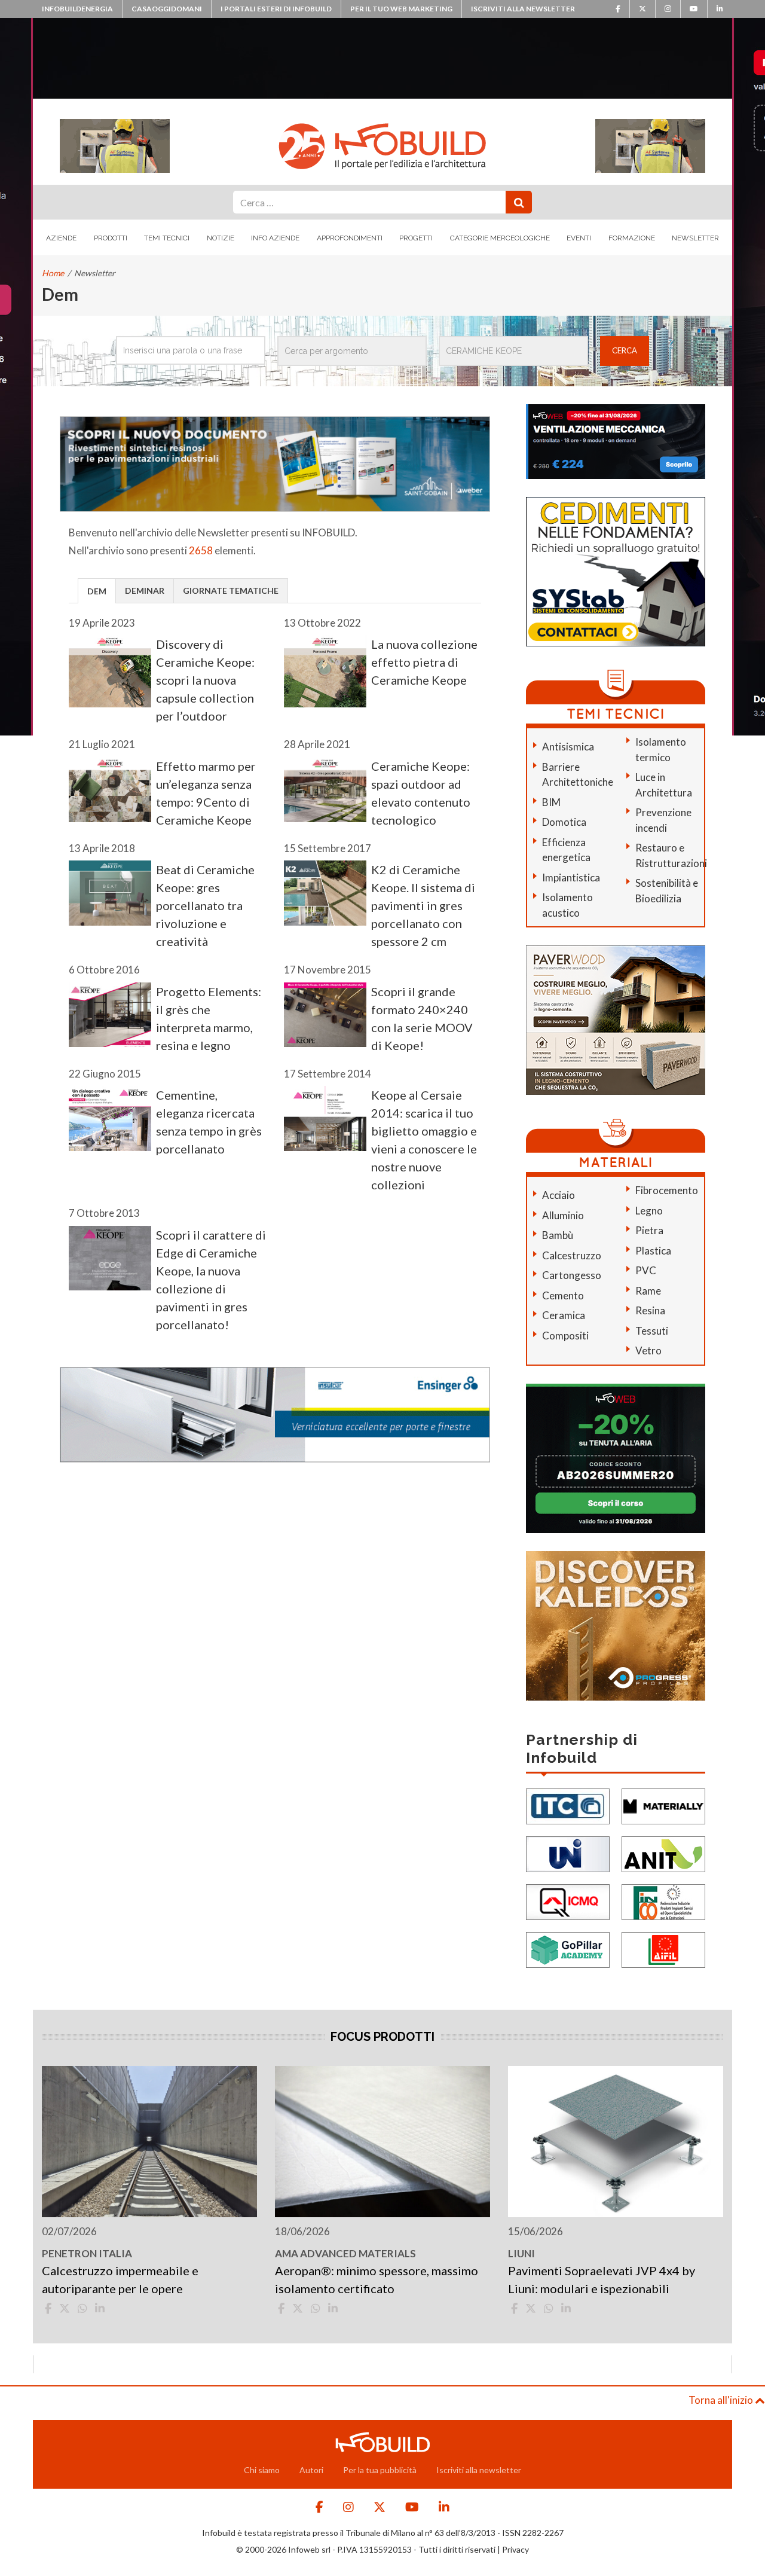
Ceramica (564, 1315)
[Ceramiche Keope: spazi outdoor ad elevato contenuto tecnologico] (325, 790)
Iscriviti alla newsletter (523, 9)
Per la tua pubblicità (380, 2470)
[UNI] (568, 1853)
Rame (648, 1291)
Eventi (579, 238)
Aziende (61, 238)
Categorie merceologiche (500, 238)
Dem (97, 591)
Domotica (564, 822)
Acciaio (559, 1195)
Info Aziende (275, 238)
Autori (311, 2470)
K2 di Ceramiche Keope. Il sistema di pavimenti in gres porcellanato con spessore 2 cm (423, 905)
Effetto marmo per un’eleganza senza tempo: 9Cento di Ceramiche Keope (206, 793)
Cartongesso (572, 1275)
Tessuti (652, 1331)
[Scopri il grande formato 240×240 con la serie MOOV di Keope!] (325, 1015)
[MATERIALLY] (663, 1805)
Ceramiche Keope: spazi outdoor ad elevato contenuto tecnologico (421, 793)
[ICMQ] (568, 1901)
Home (53, 273)
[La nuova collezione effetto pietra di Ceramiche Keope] (325, 671)
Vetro (648, 1350)
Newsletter (695, 238)
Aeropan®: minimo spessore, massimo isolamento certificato (377, 2279)
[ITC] (568, 1805)
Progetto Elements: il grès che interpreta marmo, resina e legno (209, 1018)
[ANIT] (663, 1853)
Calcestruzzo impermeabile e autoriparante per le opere (120, 2279)
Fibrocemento (667, 1190)
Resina (650, 1310)
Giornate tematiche (231, 590)
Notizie (221, 238)
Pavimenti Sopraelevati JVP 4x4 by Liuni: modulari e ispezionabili (602, 2279)
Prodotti (111, 238)
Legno (649, 1211)
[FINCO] (663, 1901)
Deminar (145, 590)
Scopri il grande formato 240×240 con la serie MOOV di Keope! (422, 1018)
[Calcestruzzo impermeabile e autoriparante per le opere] (149, 2142)
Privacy (515, 2549)
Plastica (653, 1251)
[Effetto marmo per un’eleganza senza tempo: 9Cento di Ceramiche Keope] (110, 790)
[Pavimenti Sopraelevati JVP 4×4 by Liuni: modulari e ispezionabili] (616, 2142)
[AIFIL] (663, 1948)
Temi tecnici (167, 238)
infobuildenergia (77, 9)
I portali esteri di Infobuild (276, 9)
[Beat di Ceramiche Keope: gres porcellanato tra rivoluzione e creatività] (110, 893)
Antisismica (568, 747)
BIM (551, 802)
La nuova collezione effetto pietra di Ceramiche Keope (424, 662)
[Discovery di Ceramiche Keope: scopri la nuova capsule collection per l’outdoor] (110, 671)
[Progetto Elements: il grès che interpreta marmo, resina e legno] (110, 1015)
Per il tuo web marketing (401, 9)
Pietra (649, 1230)
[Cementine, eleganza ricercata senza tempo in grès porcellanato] (110, 1118)
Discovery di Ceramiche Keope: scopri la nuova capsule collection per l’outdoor (205, 680)
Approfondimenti (350, 238)
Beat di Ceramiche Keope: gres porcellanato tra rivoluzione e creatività (205, 905)
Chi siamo (262, 2470)
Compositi (565, 1336)
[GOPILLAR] (568, 1948)
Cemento (563, 1295)
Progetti (416, 238)
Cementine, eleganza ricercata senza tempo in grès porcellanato (209, 1122)
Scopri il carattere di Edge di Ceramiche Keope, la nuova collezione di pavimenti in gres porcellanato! (211, 1280)
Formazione (632, 238)
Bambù (558, 1235)
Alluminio (563, 1215)
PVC (646, 1270)
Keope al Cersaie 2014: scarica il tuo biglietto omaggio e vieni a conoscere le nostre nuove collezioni (424, 1140)
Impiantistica (571, 878)
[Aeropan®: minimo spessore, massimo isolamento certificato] (382, 2142)
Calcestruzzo (572, 1255)
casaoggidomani (167, 9)
